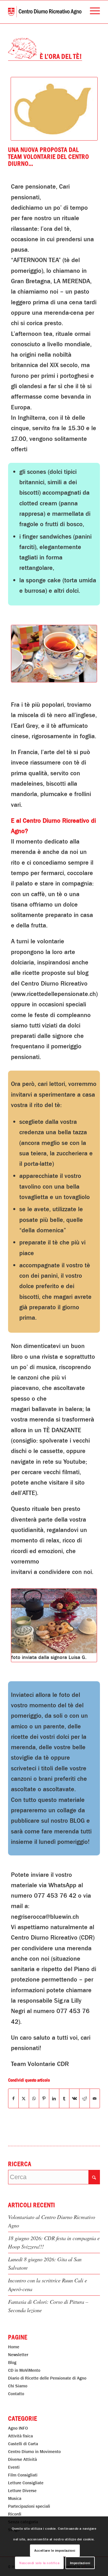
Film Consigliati (23, 2475)
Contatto (16, 2394)
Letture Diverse (22, 2491)
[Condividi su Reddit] (84, 2098)
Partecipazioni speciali (29, 2506)
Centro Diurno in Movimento (34, 2452)
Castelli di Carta (23, 2444)
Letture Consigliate (26, 2483)
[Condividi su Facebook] (13, 2098)
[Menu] (92, 12)
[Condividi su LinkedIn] (54, 2098)
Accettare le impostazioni (55, 2551)
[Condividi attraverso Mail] (95, 2098)
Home (14, 2347)
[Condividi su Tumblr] (64, 2098)
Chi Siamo (18, 2386)
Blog (12, 2363)
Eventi (14, 2467)
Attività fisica (20, 2436)
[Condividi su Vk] (74, 2098)
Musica (15, 2498)
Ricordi (15, 2514)
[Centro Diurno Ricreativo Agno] (45, 12)
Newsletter (18, 2355)
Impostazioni (80, 2563)
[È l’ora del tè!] (54, 654)
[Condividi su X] (24, 2098)
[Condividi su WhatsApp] (34, 2098)
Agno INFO (18, 2428)
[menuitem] (92, 12)
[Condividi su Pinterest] (44, 2098)
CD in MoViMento (24, 2370)
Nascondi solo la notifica (39, 2563)
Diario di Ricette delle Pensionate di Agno (47, 2378)
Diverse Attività (22, 2459)
